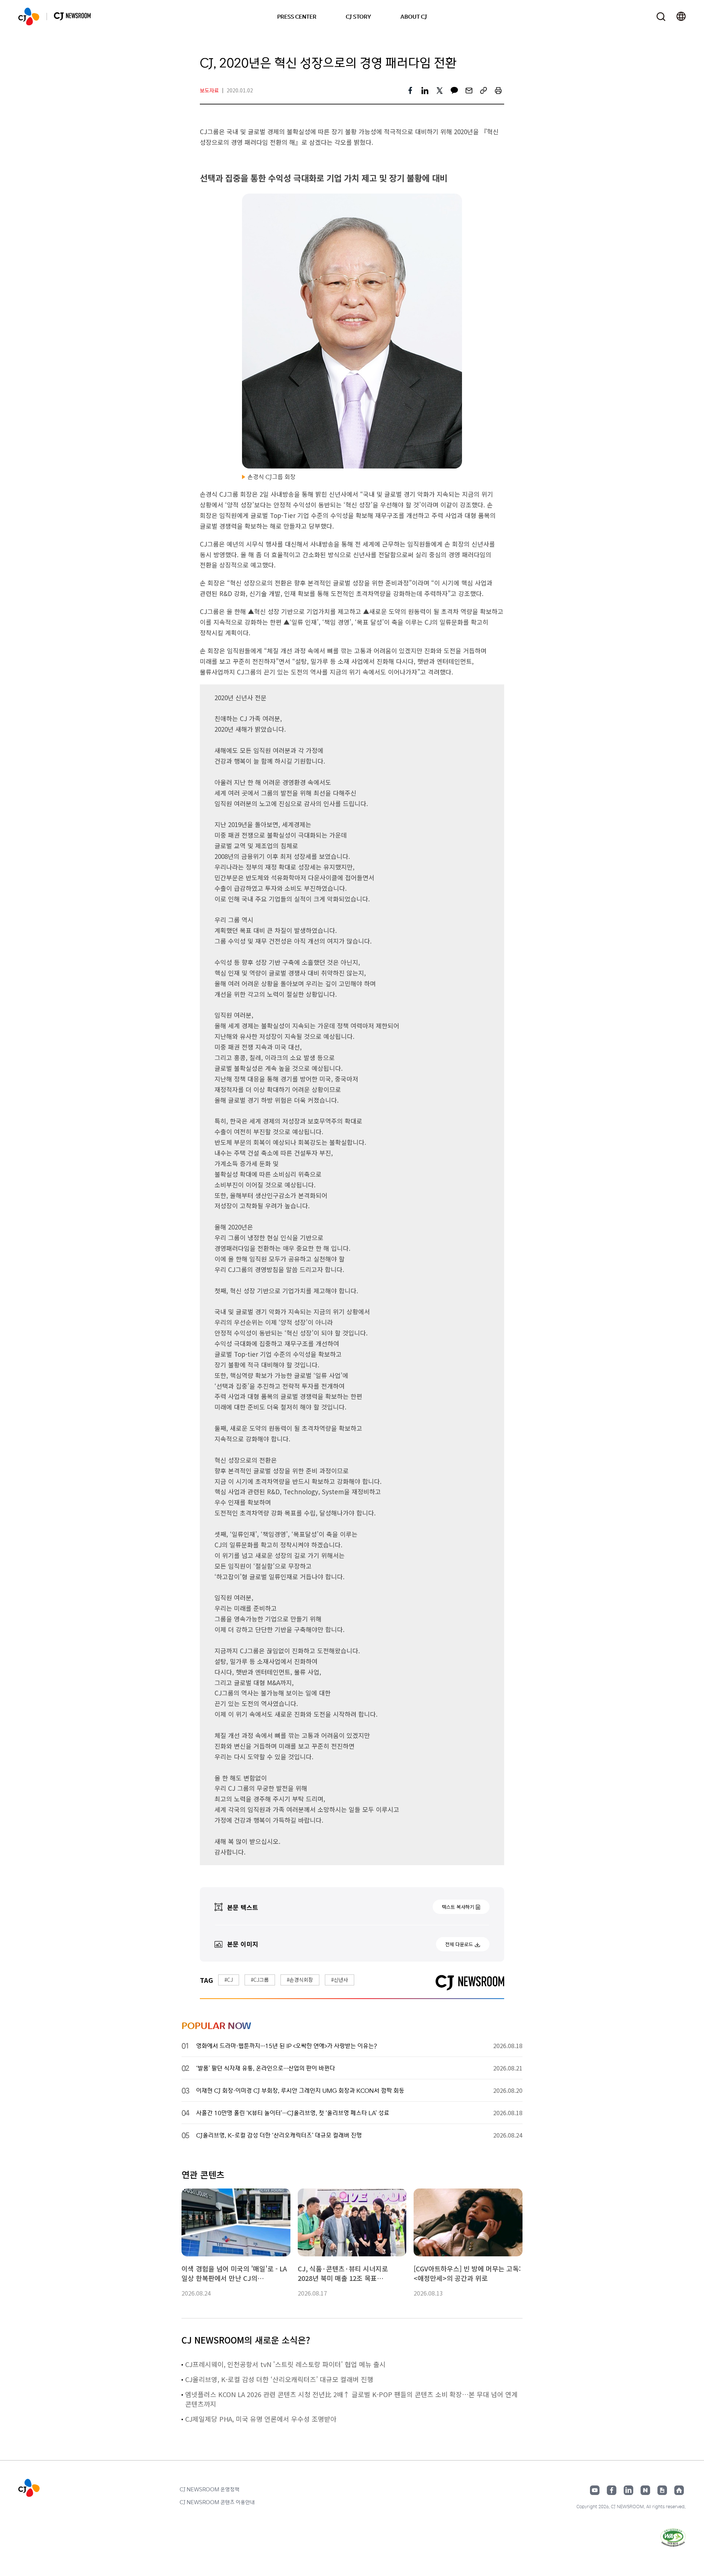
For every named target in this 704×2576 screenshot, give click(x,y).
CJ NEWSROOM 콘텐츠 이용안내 (217, 2502)
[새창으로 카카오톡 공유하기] (454, 91)
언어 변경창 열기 (681, 16)
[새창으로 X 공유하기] (440, 91)
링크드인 (628, 2490)
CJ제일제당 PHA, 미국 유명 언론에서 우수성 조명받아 (261, 2419)
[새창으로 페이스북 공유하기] (410, 91)
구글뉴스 (662, 2490)
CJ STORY (358, 16)
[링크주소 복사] (484, 91)
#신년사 (340, 1980)
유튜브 (595, 2490)
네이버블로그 (645, 2490)
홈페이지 (679, 2490)
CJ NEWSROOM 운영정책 (210, 2489)
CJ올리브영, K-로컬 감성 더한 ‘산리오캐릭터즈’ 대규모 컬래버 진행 (279, 2379)
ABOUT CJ (414, 16)
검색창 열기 (661, 17)
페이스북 (612, 2490)
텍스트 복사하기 (458, 1907)
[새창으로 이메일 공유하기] (469, 91)
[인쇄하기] (498, 91)
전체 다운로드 (459, 1944)
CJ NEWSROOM (29, 16)
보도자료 (209, 90)
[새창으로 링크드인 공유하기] (425, 91)
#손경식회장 (300, 1980)
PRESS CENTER (297, 16)
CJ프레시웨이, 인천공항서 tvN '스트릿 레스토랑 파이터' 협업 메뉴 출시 (285, 2364)
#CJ (229, 1980)
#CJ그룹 (260, 1980)
